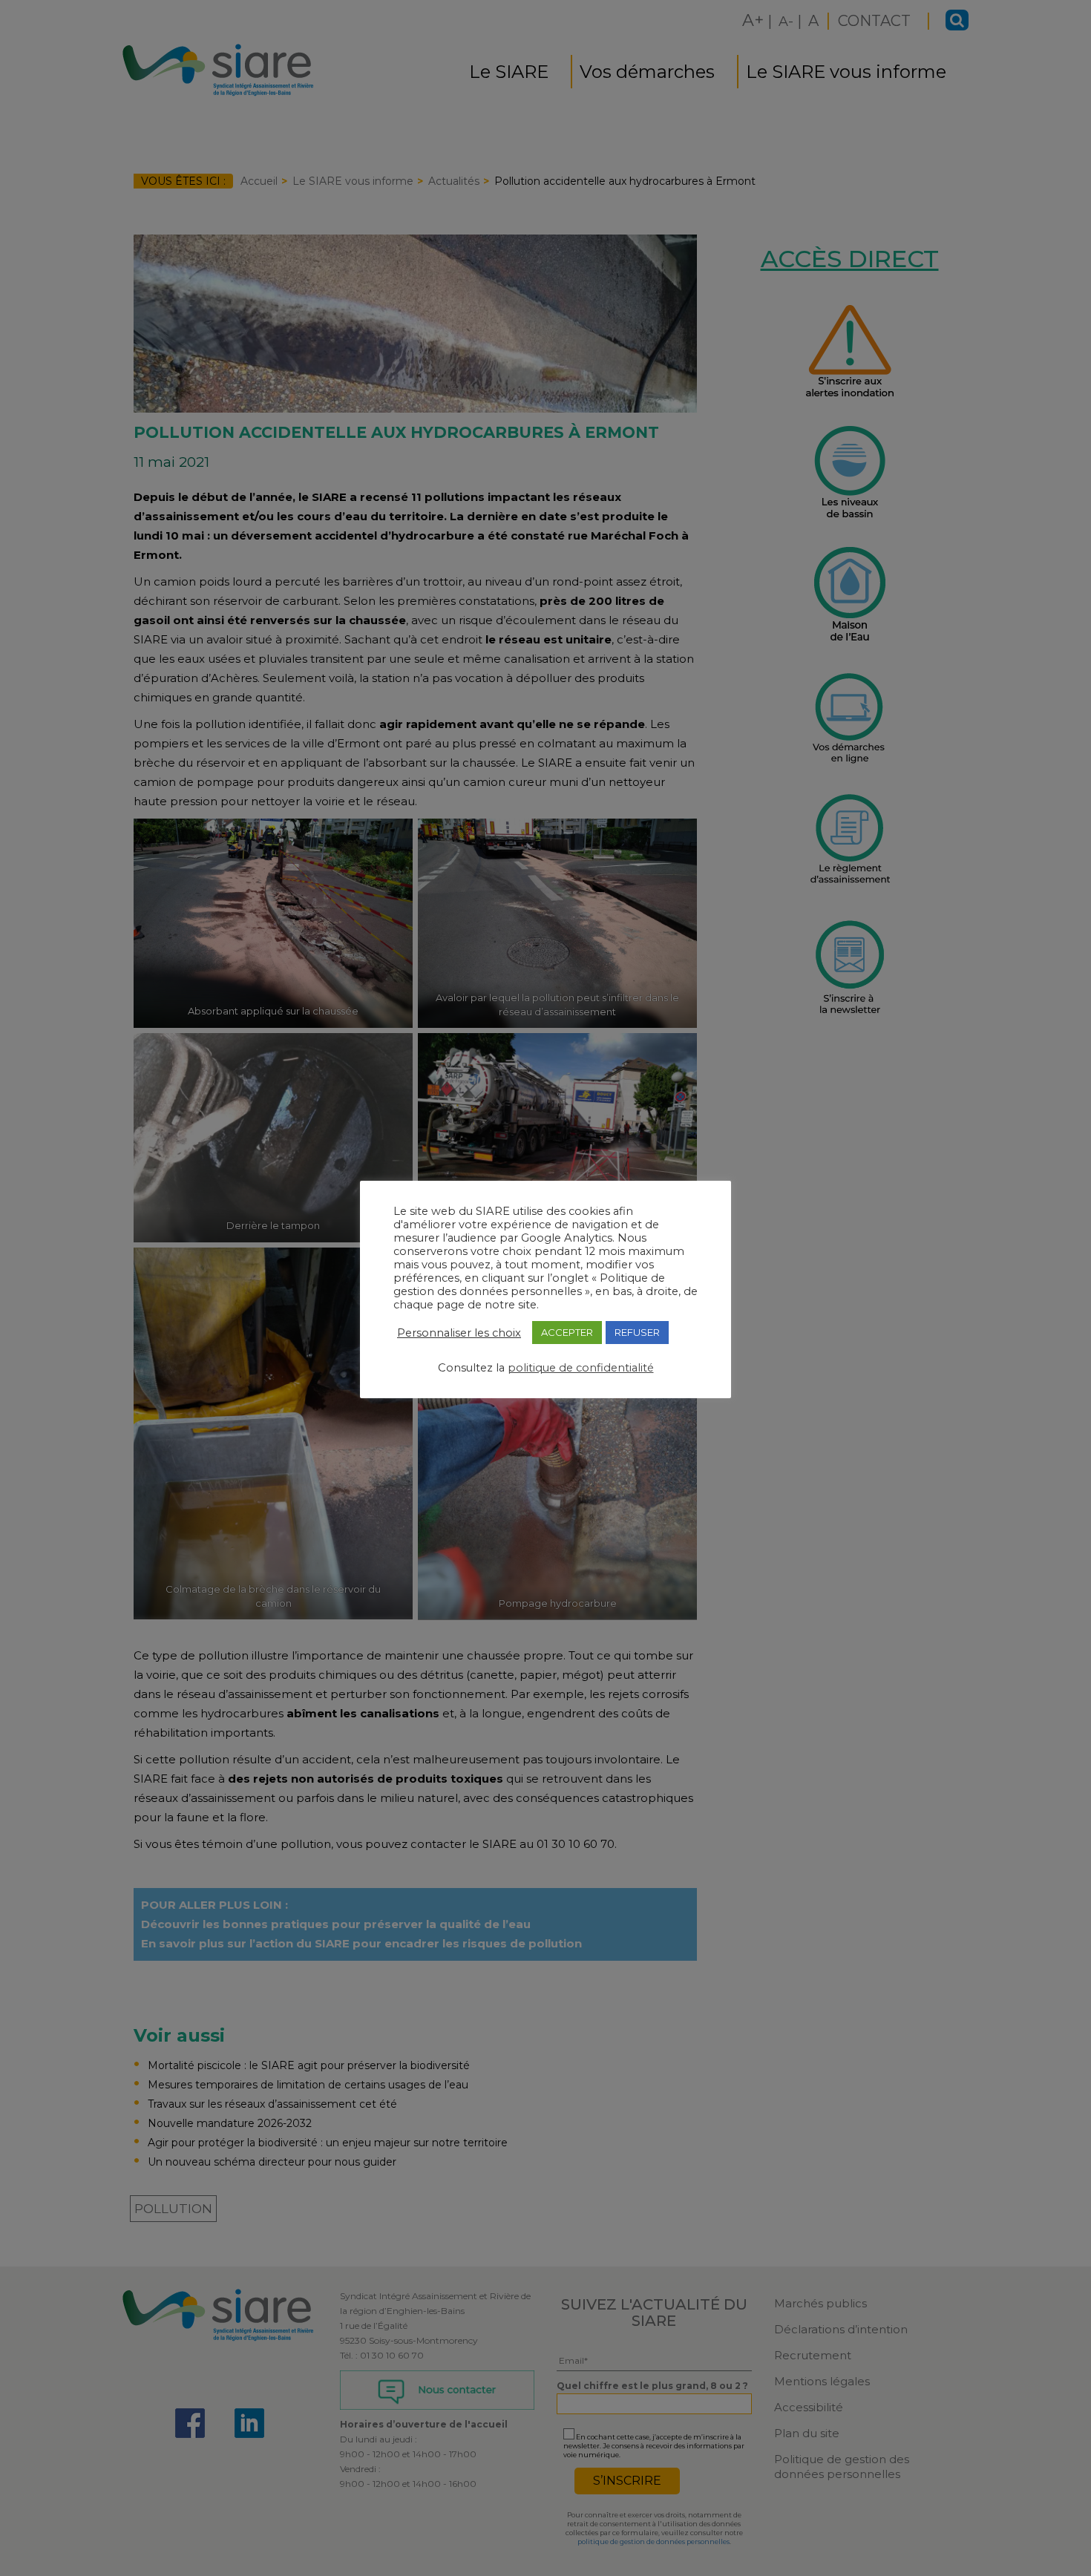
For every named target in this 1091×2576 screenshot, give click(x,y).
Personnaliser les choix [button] (459, 1333)
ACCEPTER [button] (567, 1332)
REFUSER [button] (637, 1332)
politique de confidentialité (581, 1368)
